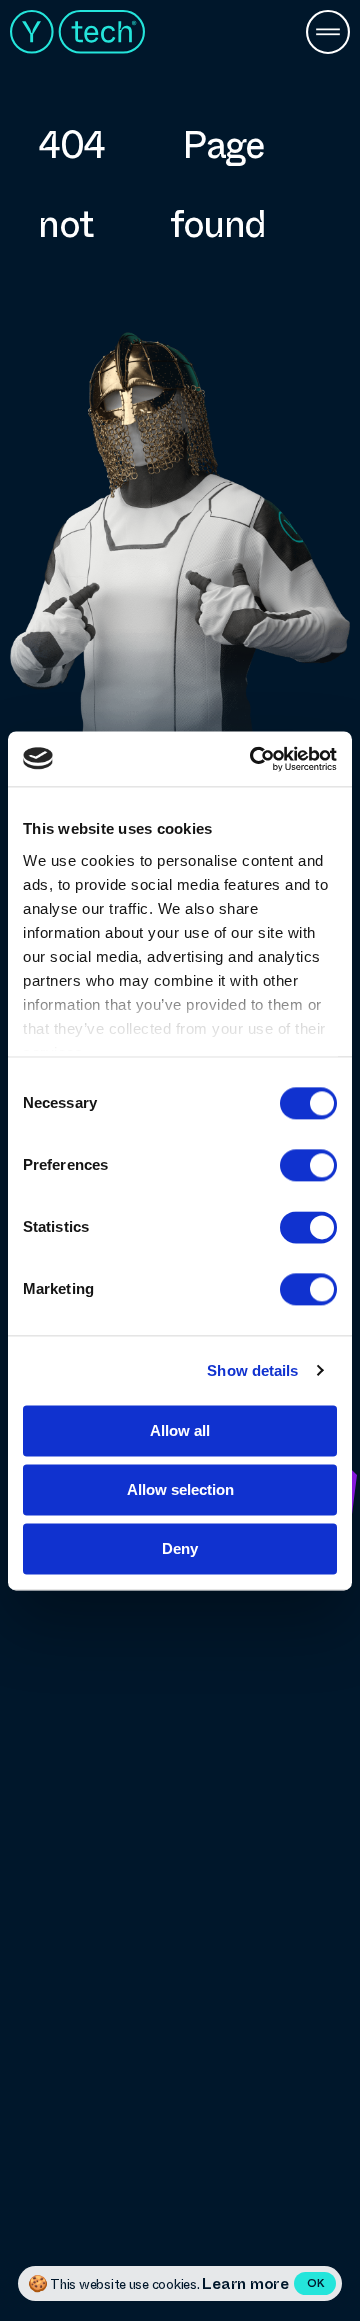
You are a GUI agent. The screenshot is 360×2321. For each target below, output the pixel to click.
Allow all (180, 1430)
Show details (252, 1370)
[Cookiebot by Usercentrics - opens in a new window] (254, 759)
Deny (180, 1548)
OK (315, 2283)
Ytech (77, 32)
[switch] (308, 1165)
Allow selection (180, 1489)
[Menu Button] (328, 34)
